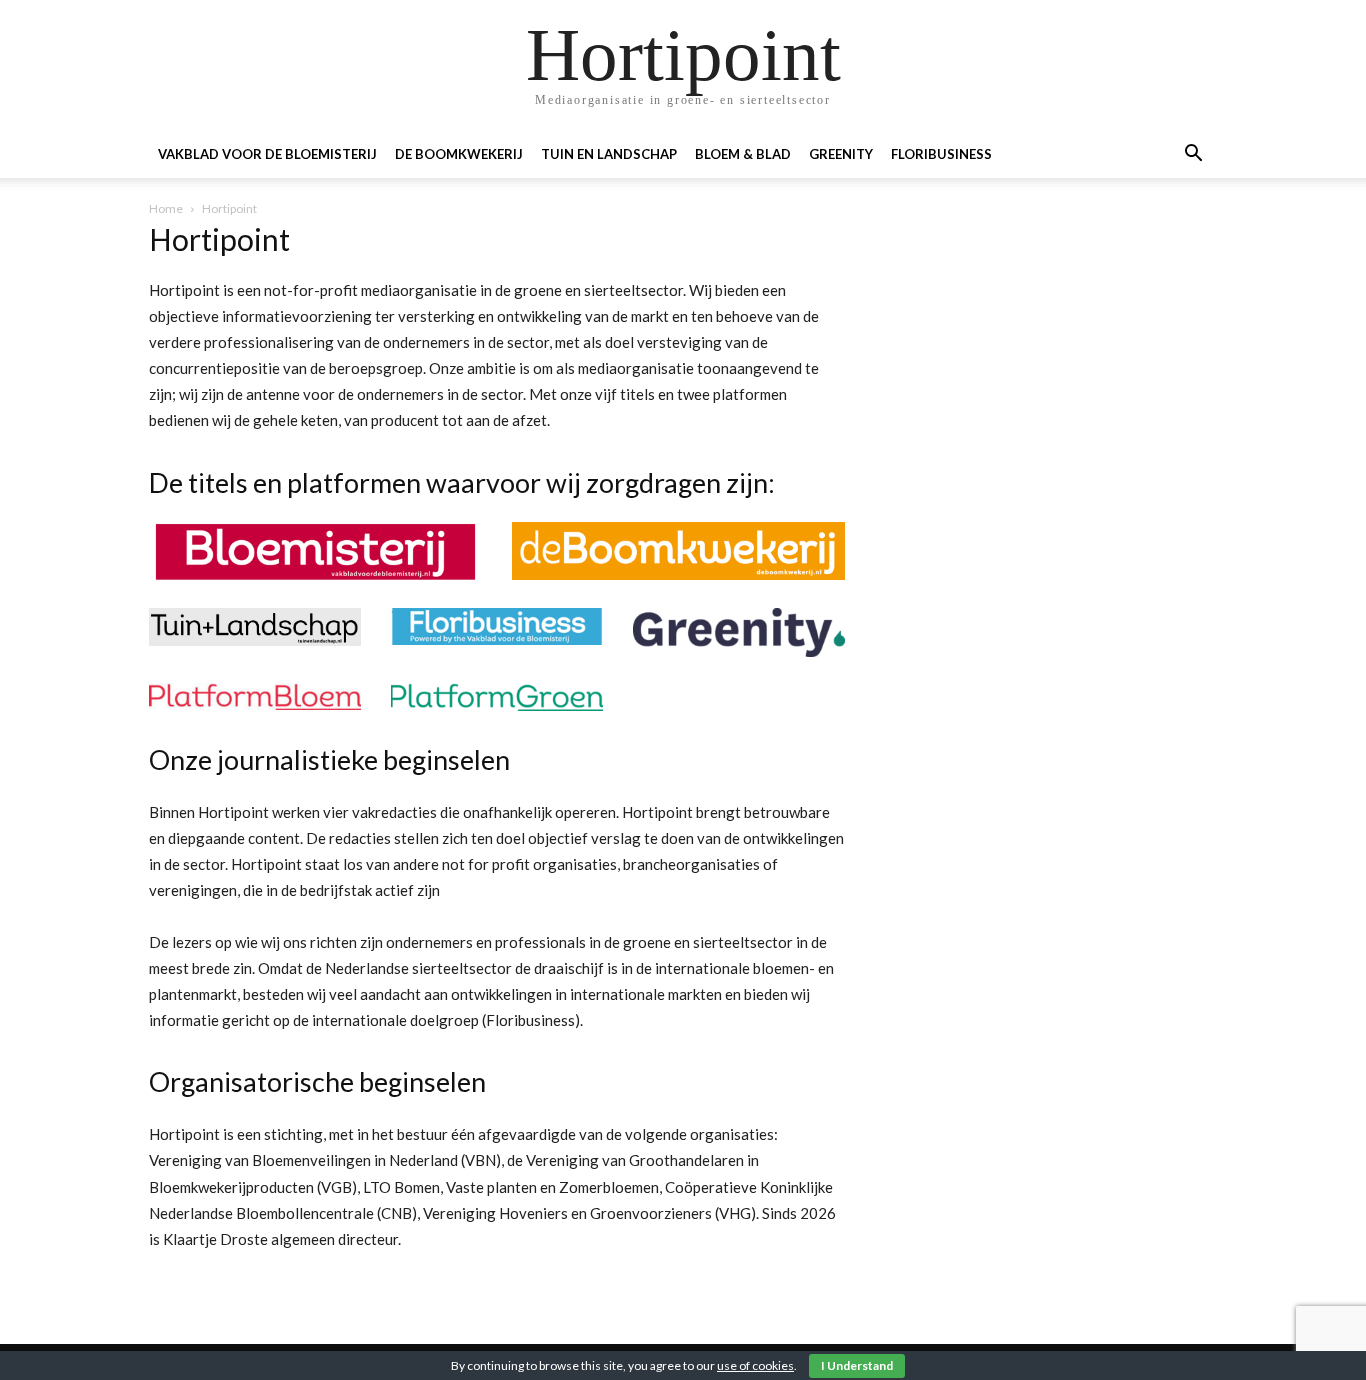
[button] (1193, 155)
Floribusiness (941, 154)
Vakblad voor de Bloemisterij (267, 154)
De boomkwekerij (459, 154)
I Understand (857, 1365)
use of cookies (755, 1365)
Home (166, 208)
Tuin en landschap (609, 154)
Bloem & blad (743, 154)
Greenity (841, 154)
